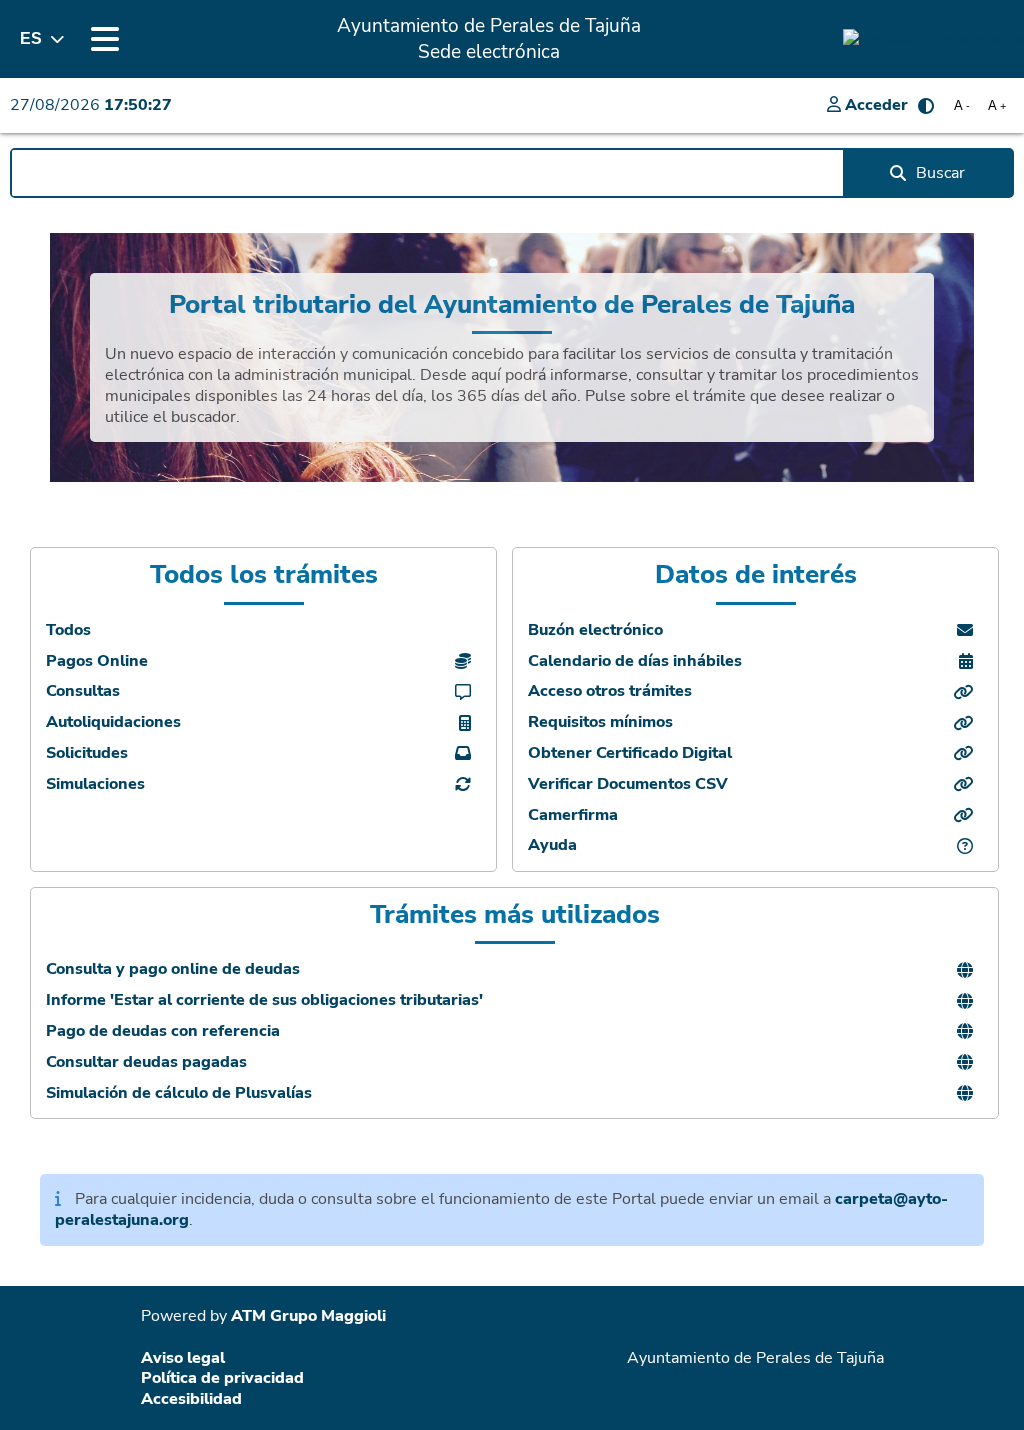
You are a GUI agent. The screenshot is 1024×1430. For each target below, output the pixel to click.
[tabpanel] (512, 357)
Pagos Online (97, 661)
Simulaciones (95, 784)
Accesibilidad (191, 1399)
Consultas (83, 691)
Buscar (940, 173)
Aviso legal (183, 1358)
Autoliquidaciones (113, 722)
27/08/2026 (91, 105)
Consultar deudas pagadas (146, 1062)
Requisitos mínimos (600, 722)
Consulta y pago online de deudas (173, 969)
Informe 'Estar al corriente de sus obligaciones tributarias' (264, 1000)
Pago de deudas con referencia (163, 1031)
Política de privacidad (222, 1378)
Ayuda (552, 845)
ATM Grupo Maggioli (308, 1316)
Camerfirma (573, 815)
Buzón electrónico (595, 630)
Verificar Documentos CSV (628, 784)
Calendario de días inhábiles (635, 661)
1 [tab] (512, 487)
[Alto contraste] (926, 106)
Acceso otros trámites (610, 691)
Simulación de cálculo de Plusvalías (179, 1093)
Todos (68, 630)
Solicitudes (87, 753)
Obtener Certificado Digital (630, 753)
